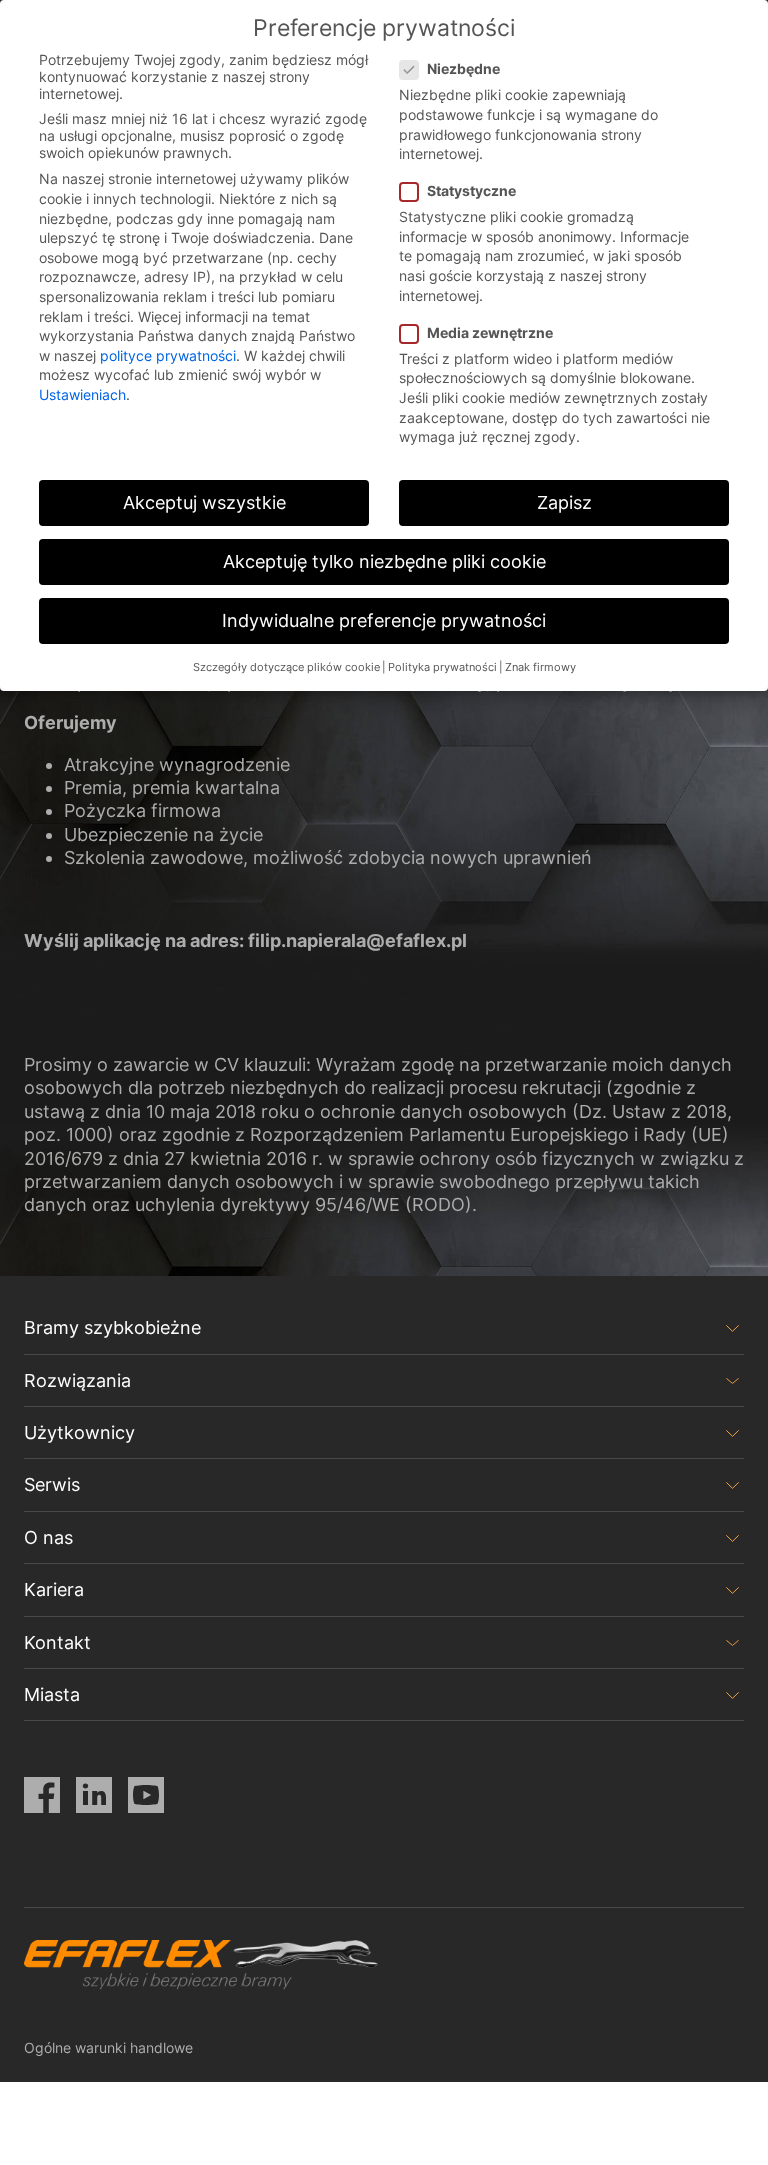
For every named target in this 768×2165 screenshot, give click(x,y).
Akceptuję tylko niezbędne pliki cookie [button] (384, 561)
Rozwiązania (77, 1380)
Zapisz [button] (564, 502)
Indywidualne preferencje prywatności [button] (384, 620)
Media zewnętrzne (490, 332)
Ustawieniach (82, 394)
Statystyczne (471, 190)
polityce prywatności (168, 355)
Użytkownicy (79, 1432)
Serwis (52, 1484)
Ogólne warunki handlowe (108, 2047)
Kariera (54, 1589)
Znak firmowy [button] (540, 667)
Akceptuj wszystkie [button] (204, 502)
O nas (48, 1537)
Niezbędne (463, 68)
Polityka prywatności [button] (442, 667)
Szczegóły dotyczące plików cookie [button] (286, 667)
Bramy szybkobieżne (112, 1327)
